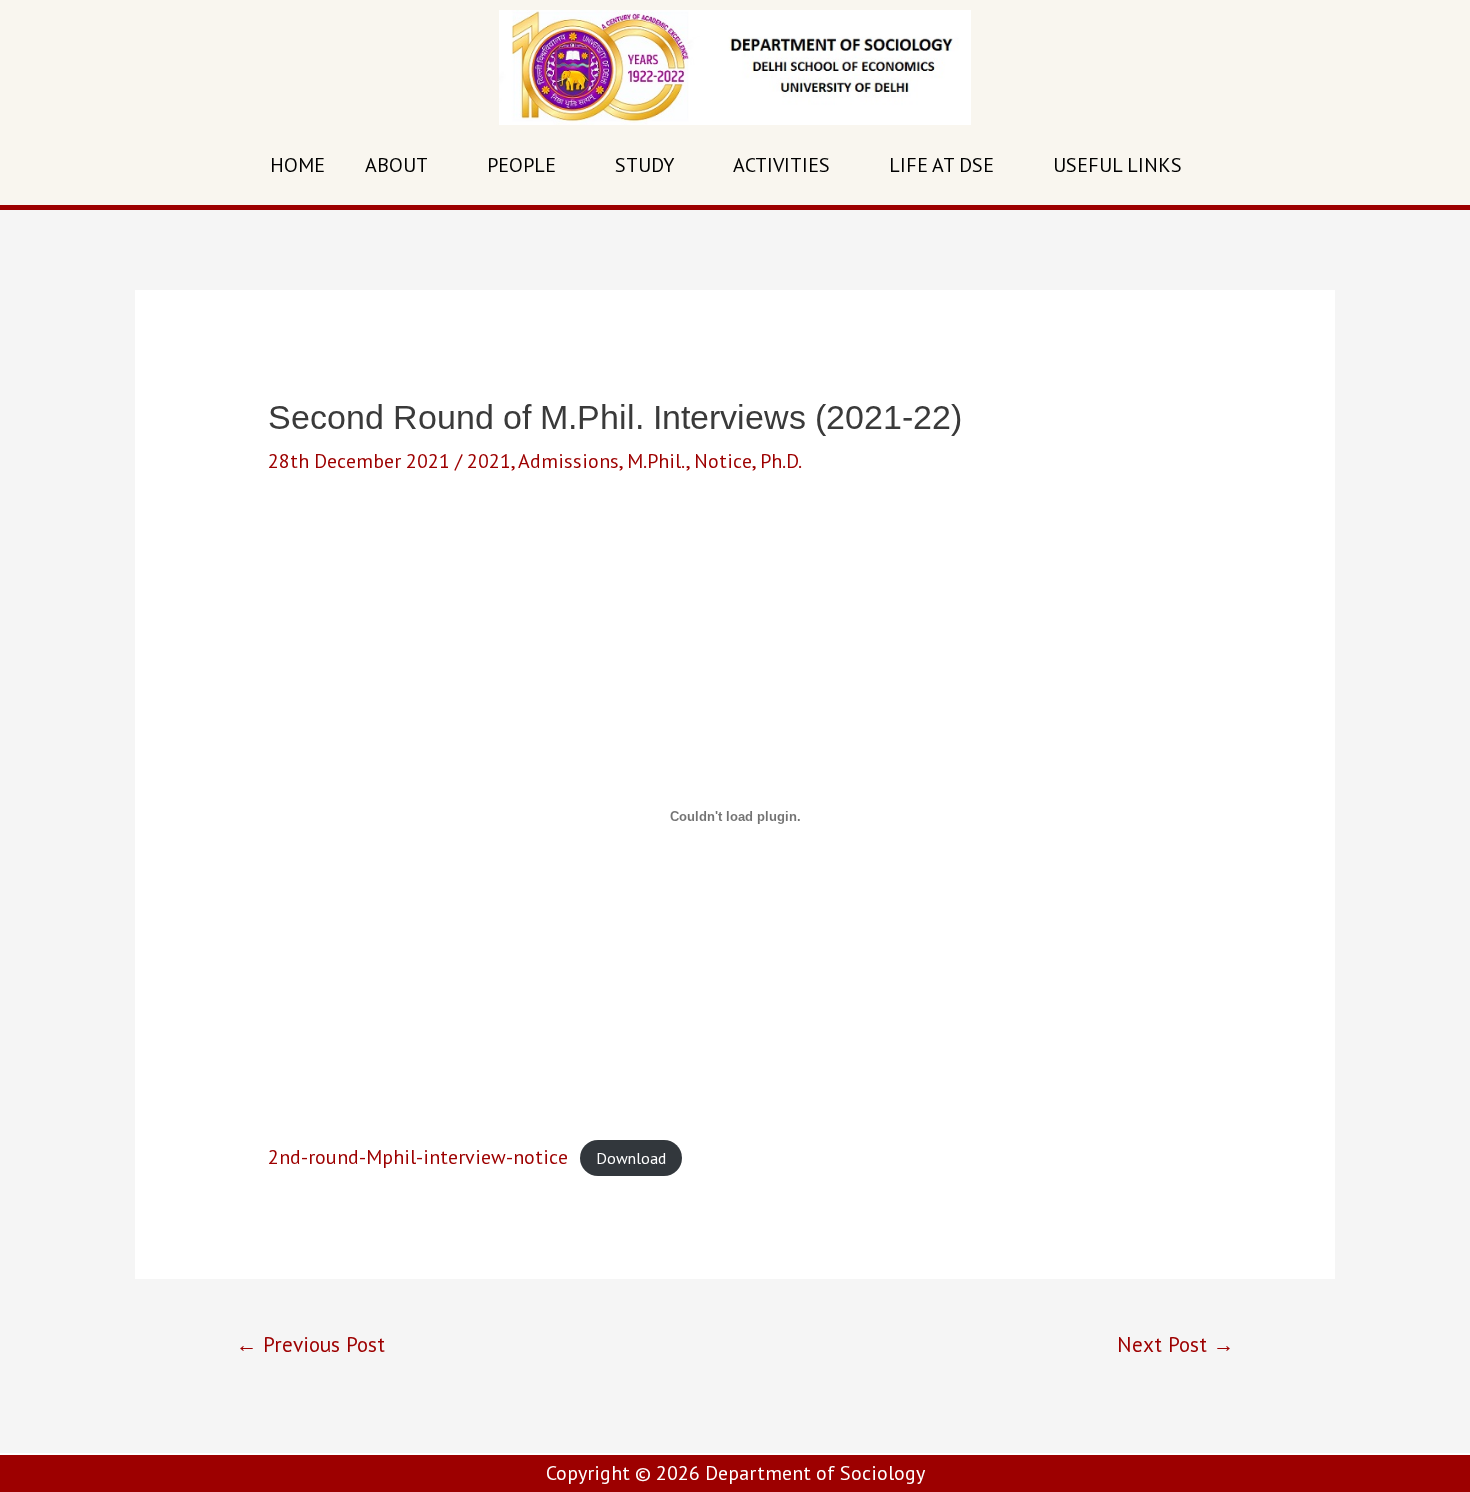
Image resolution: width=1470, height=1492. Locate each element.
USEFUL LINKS (1117, 165)
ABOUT (396, 165)
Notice (723, 461)
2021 (489, 461)
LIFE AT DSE (941, 165)
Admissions (568, 461)
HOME (297, 165)
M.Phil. (656, 461)
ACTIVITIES (781, 165)
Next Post (1175, 1344)
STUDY (644, 165)
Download (631, 1158)
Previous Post (310, 1344)
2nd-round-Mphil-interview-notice (418, 1157)
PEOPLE (521, 165)
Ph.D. (781, 461)
